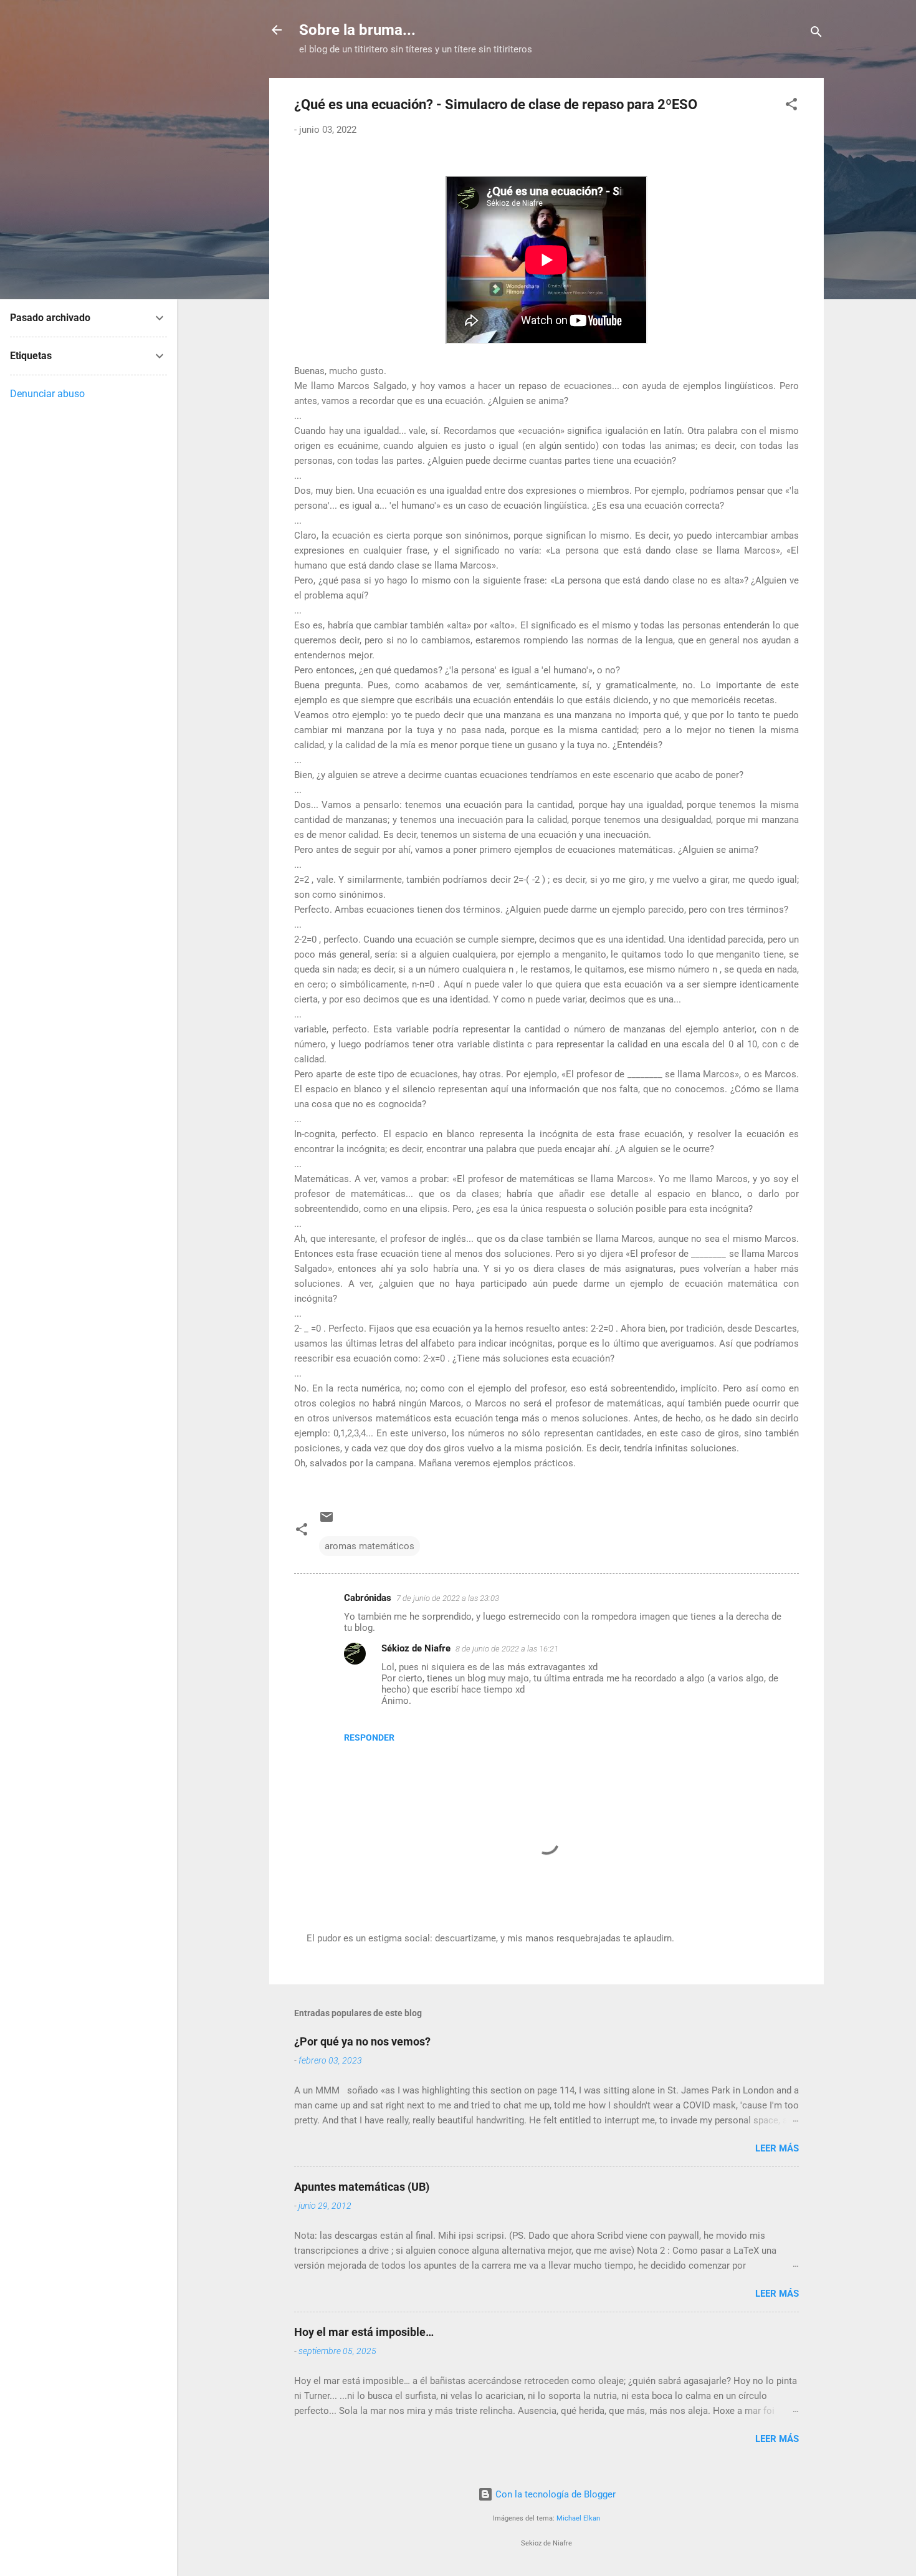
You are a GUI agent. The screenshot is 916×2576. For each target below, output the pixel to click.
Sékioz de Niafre (416, 1648)
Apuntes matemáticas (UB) (362, 2187)
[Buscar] (816, 34)
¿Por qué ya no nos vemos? (362, 2041)
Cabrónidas (368, 1598)
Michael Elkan (578, 2518)
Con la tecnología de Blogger (554, 2494)
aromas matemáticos (370, 1546)
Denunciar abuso (47, 394)
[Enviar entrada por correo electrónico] (327, 1521)
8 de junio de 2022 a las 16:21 (507, 1649)
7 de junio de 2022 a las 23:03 (448, 1598)
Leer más (777, 2148)
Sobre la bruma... (357, 30)
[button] (791, 106)
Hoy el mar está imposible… (364, 2332)
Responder (369, 1737)
